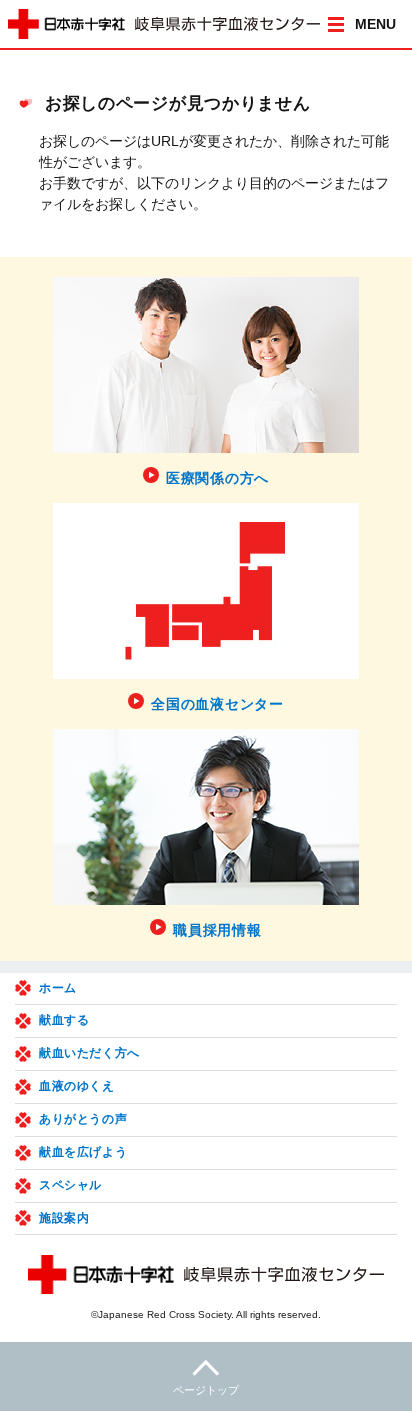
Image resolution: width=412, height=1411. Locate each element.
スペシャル (70, 1185)
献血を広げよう (83, 1152)
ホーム (58, 988)
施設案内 (64, 1218)
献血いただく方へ (89, 1053)
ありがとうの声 (83, 1119)
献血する (64, 1020)
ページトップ (206, 1390)
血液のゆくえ (77, 1086)
